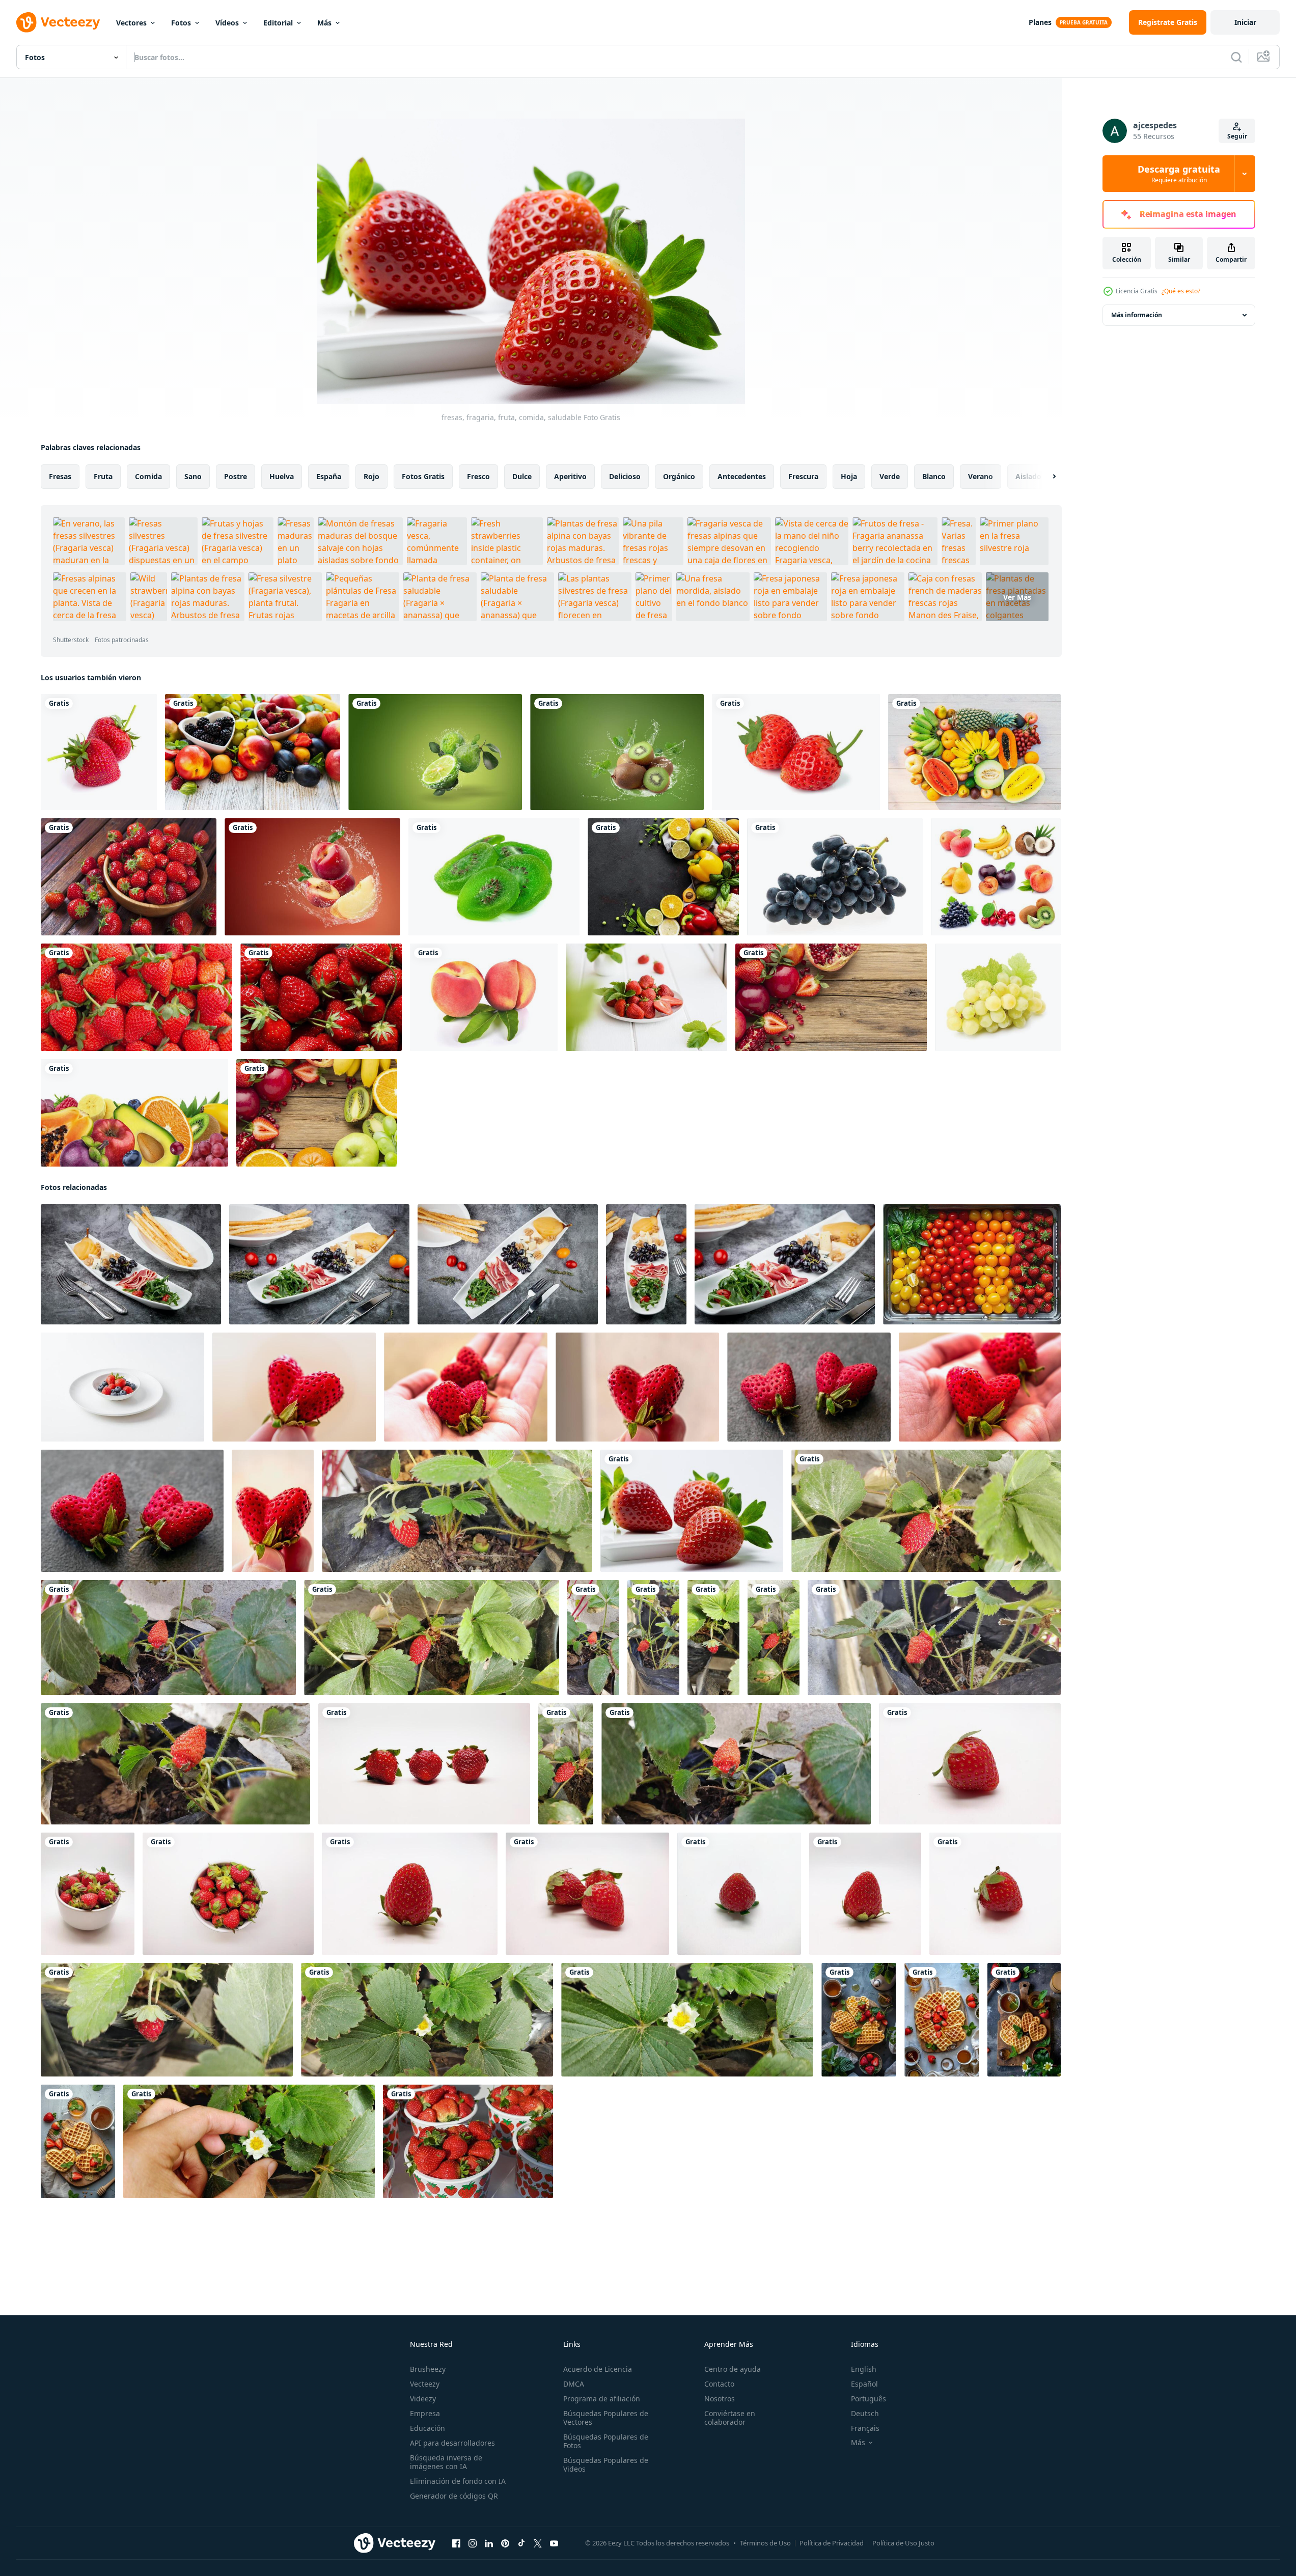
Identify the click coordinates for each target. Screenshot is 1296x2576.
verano (981, 476)
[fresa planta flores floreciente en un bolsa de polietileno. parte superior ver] (427, 2020)
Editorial (278, 23)
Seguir (1237, 136)
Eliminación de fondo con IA (458, 2481)
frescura (803, 476)
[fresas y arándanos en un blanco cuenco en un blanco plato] (122, 1387)
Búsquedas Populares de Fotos (606, 2441)
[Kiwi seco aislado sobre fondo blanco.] (494, 877)
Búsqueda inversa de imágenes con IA (446, 2462)
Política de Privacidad (832, 2543)
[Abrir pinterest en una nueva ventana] (505, 2543)
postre (236, 476)
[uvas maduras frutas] (998, 997)
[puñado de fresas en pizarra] (321, 997)
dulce (522, 476)
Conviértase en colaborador (730, 2418)
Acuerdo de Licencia (598, 2369)
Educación (428, 2428)
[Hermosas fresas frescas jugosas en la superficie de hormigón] (646, 997)
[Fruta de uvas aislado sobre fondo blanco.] (835, 877)
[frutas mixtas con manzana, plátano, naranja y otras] (974, 752)
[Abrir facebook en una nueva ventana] (456, 2543)
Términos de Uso (765, 2543)
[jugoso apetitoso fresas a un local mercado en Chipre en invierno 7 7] (468, 2141)
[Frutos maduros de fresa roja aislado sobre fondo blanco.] (99, 752)
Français (865, 2428)
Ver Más (1017, 597)
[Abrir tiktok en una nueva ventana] (521, 2543)
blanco (934, 476)
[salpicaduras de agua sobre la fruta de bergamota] (435, 752)
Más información (1137, 315)
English (864, 2369)
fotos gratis (423, 476)
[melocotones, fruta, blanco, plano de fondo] (484, 997)
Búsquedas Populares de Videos (606, 2464)
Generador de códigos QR (454, 2496)
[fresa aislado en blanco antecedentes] (424, 1764)
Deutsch (865, 2413)
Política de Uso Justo (903, 2543)
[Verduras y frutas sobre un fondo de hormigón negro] (663, 877)
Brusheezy (428, 2369)
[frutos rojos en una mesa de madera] (831, 997)
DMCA (574, 2384)
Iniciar (1245, 22)
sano (193, 476)
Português (868, 2399)
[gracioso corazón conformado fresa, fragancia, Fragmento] (294, 1387)
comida (148, 476)
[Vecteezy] (58, 22)
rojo (371, 476)
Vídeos (227, 23)
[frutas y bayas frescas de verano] (253, 752)
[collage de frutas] (996, 877)
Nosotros (720, 2399)
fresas (60, 476)
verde (890, 476)
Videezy (423, 2399)
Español (864, 2384)
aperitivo (570, 476)
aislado (1028, 476)
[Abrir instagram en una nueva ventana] (473, 2543)
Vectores (131, 23)
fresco (478, 476)
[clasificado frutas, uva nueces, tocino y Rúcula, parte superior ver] (131, 1264)
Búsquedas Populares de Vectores (606, 2418)
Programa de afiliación (602, 2399)
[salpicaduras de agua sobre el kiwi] (617, 752)
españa (329, 476)
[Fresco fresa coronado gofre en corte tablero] (859, 2020)
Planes (1040, 22)
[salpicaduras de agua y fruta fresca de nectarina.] (312, 877)
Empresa (425, 2413)
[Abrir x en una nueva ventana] (538, 2543)
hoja (849, 476)
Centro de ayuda (733, 2369)
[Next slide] (1045, 477)
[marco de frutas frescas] (317, 1113)
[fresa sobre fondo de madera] (129, 877)
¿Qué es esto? (1181, 291)
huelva (282, 476)
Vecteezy (425, 2384)
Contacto (719, 2384)
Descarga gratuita (1179, 174)
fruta (103, 476)
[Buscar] (1236, 57)
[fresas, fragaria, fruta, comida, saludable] (692, 1511)
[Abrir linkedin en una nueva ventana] (489, 2543)
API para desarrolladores (452, 2443)
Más (324, 23)
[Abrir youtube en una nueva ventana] (554, 2543)
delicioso (625, 476)
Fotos (181, 23)
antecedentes (742, 476)
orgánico (679, 476)
